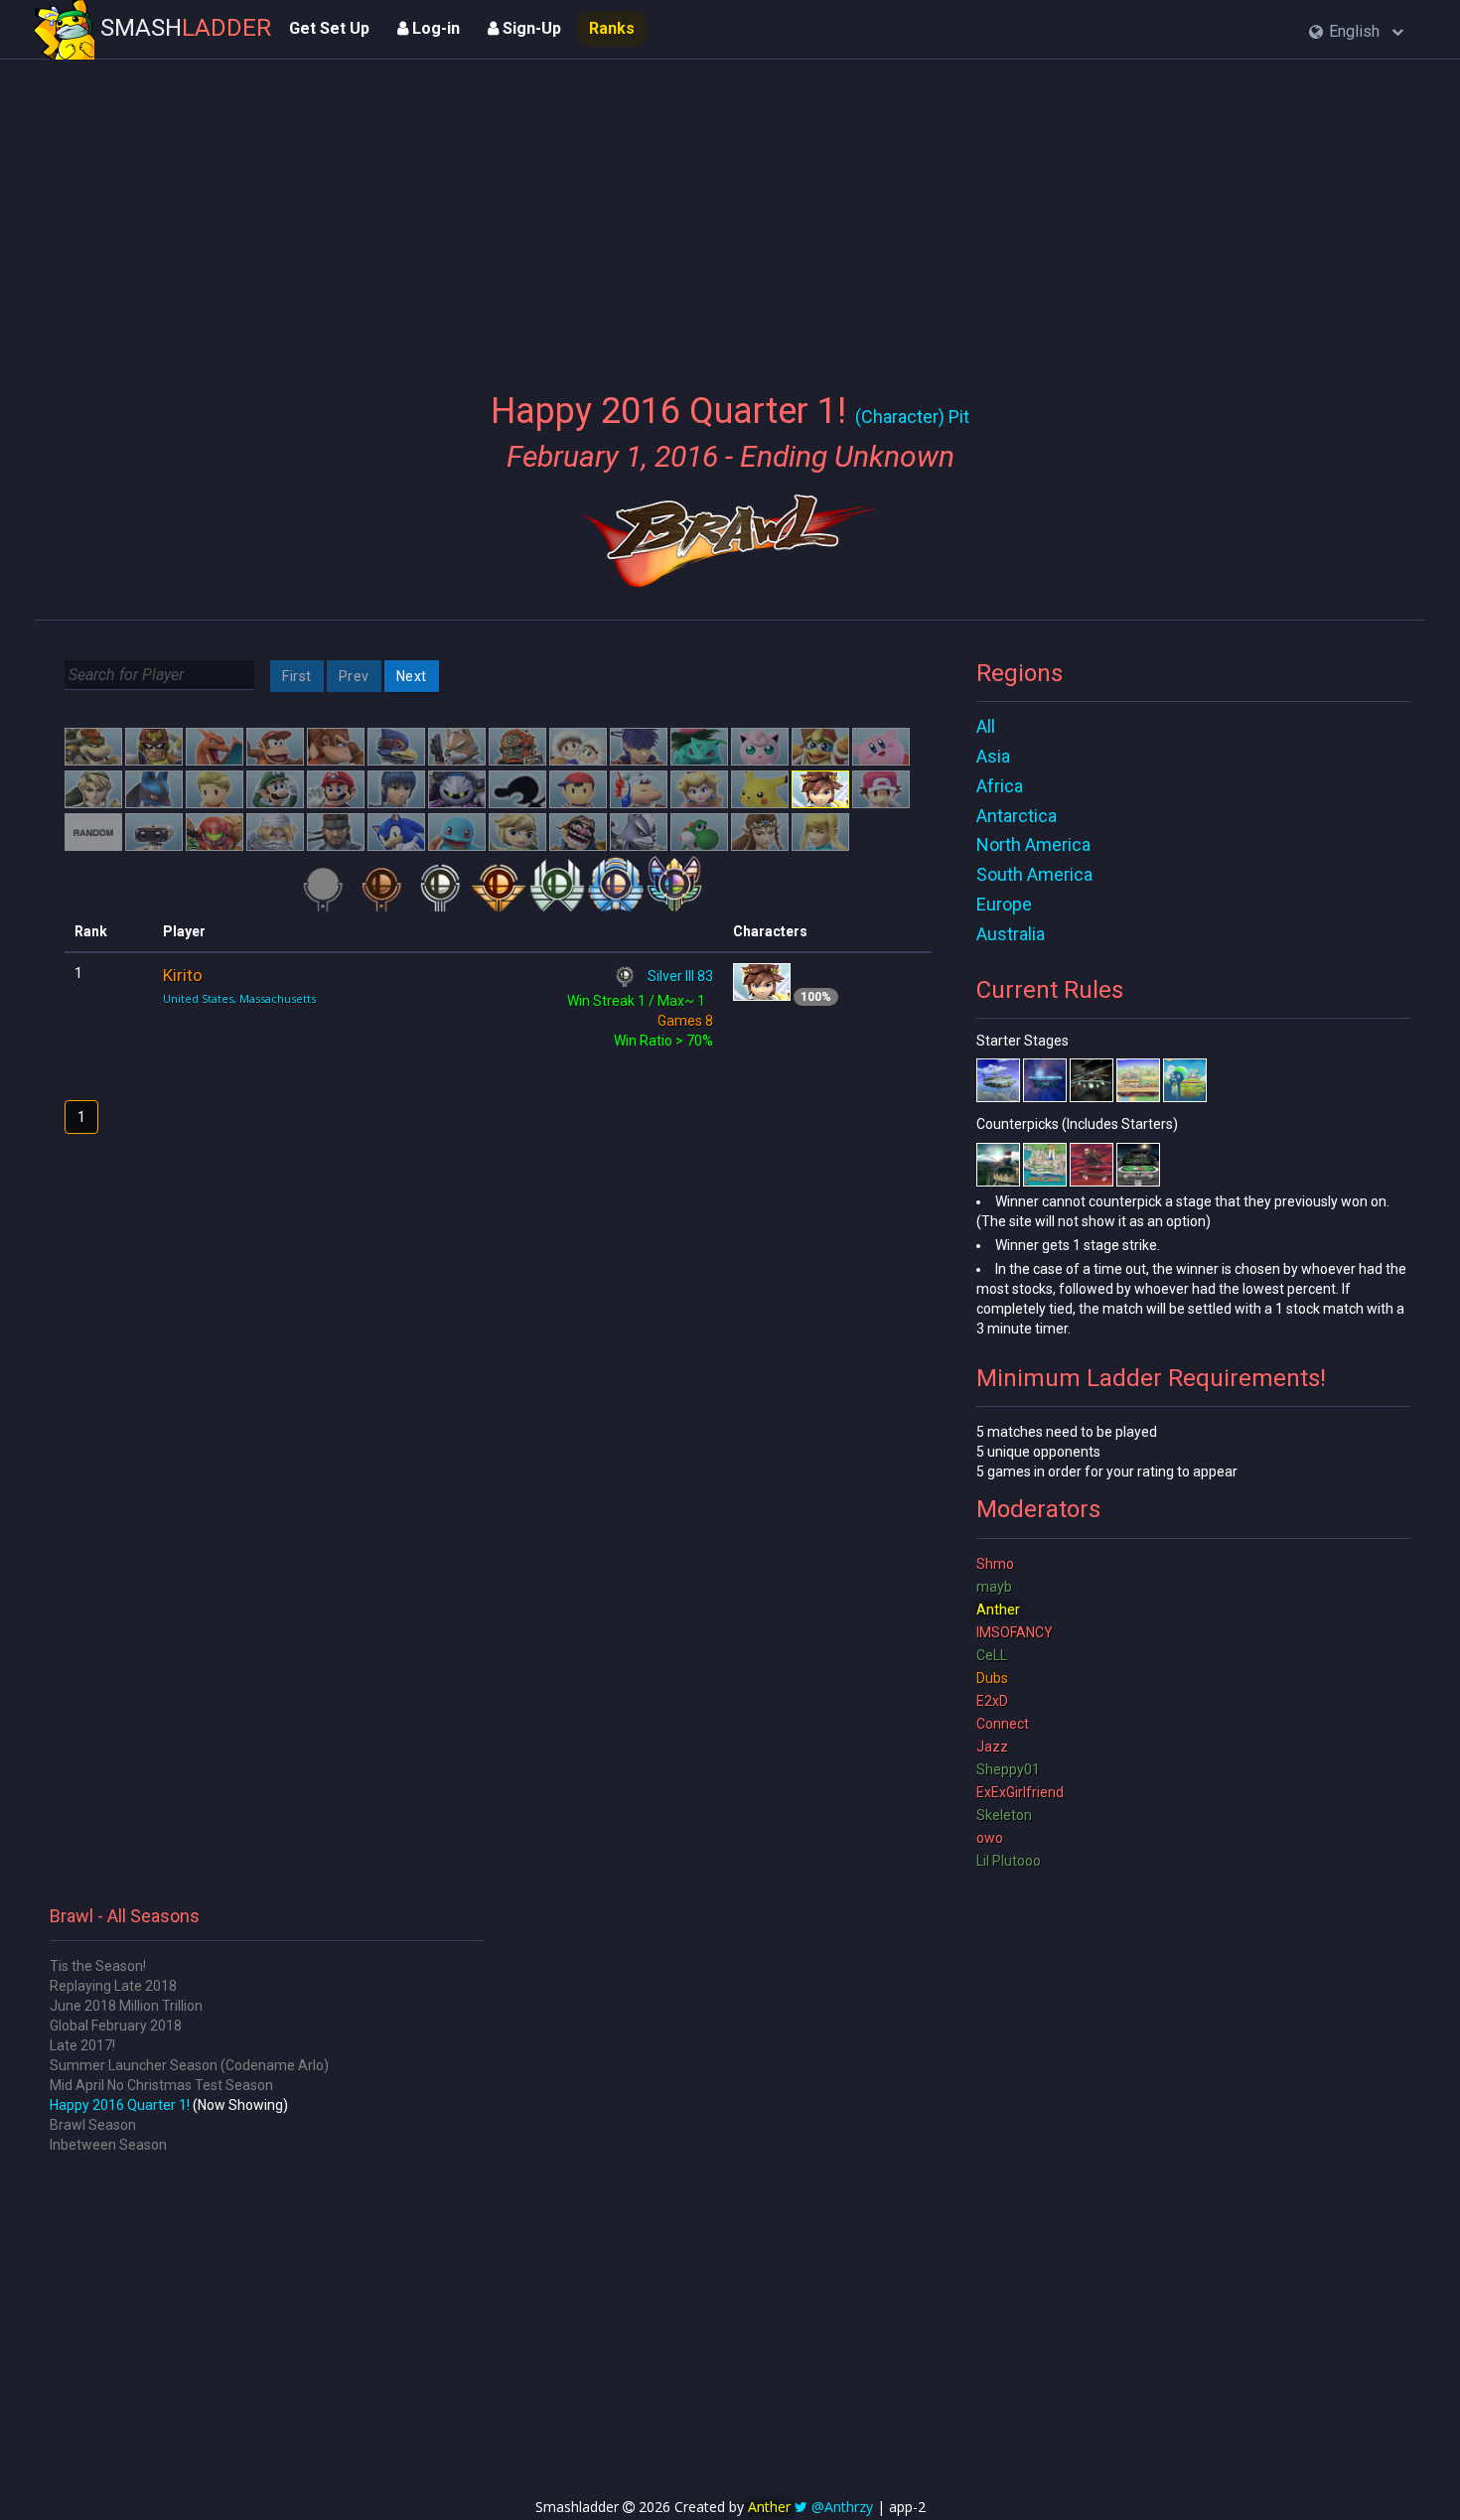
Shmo (995, 1564)
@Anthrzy (842, 2507)
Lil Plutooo (1009, 1861)
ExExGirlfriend (1020, 1792)
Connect (1003, 1724)
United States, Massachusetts (239, 998)
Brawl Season (93, 2125)
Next (412, 676)
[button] (1356, 32)
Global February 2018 (116, 2026)
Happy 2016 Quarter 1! (120, 2105)
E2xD (992, 1701)
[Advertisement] (730, 213)
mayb (994, 1587)
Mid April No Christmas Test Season (161, 2085)
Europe (1004, 904)
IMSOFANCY (1015, 1632)
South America (1034, 874)
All (986, 726)
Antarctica (1017, 816)
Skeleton (1004, 1815)
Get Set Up (329, 28)
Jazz (992, 1747)
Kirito (183, 975)
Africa (1000, 786)
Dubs (992, 1678)
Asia (993, 756)
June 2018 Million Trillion (126, 2006)
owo (990, 1838)
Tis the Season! (98, 1966)
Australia (1011, 934)
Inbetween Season (108, 2145)
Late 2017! (82, 2045)
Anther (998, 1610)
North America (1033, 844)
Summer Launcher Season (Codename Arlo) (189, 2065)
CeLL (992, 1655)
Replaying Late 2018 (113, 1986)
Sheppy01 (1008, 1769)
